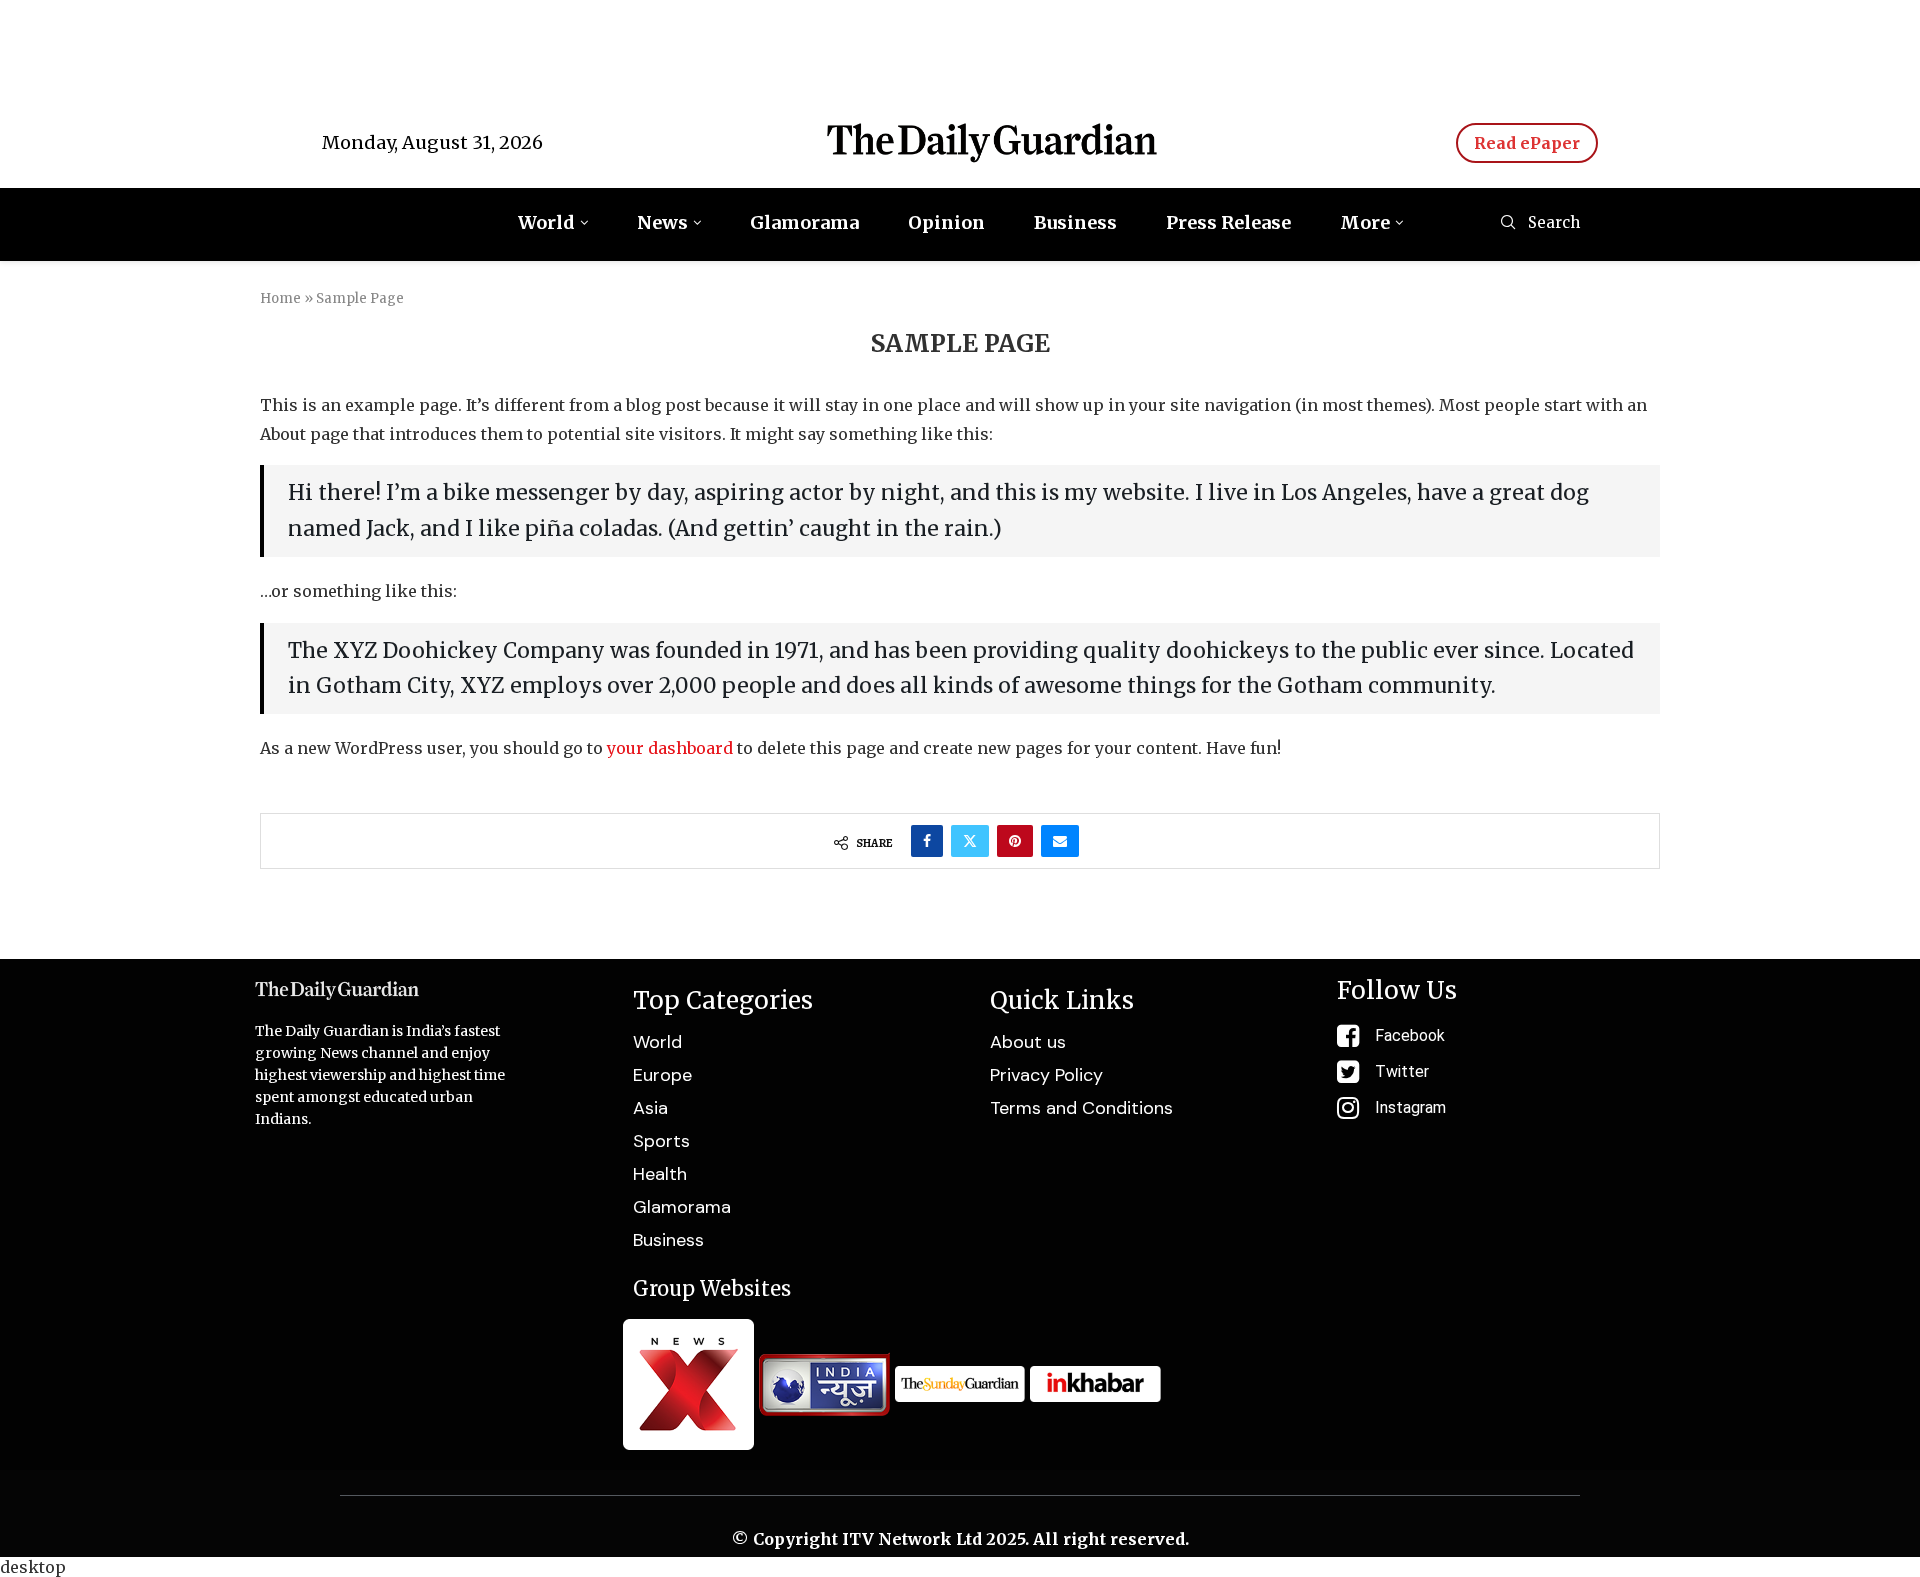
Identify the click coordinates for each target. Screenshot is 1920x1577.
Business (1075, 222)
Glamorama (804, 222)
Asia (650, 1108)
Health (660, 1174)
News (662, 222)
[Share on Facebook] (927, 841)
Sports (661, 1141)
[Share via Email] (1060, 841)
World (546, 222)
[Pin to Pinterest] (1015, 841)
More (1365, 222)
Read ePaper (1527, 143)
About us (1028, 1042)
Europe (662, 1075)
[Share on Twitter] (970, 841)
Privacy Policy (1046, 1075)
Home (280, 298)
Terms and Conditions (1081, 1108)
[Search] (1508, 224)
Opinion (946, 222)
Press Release (1228, 222)
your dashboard (670, 748)
